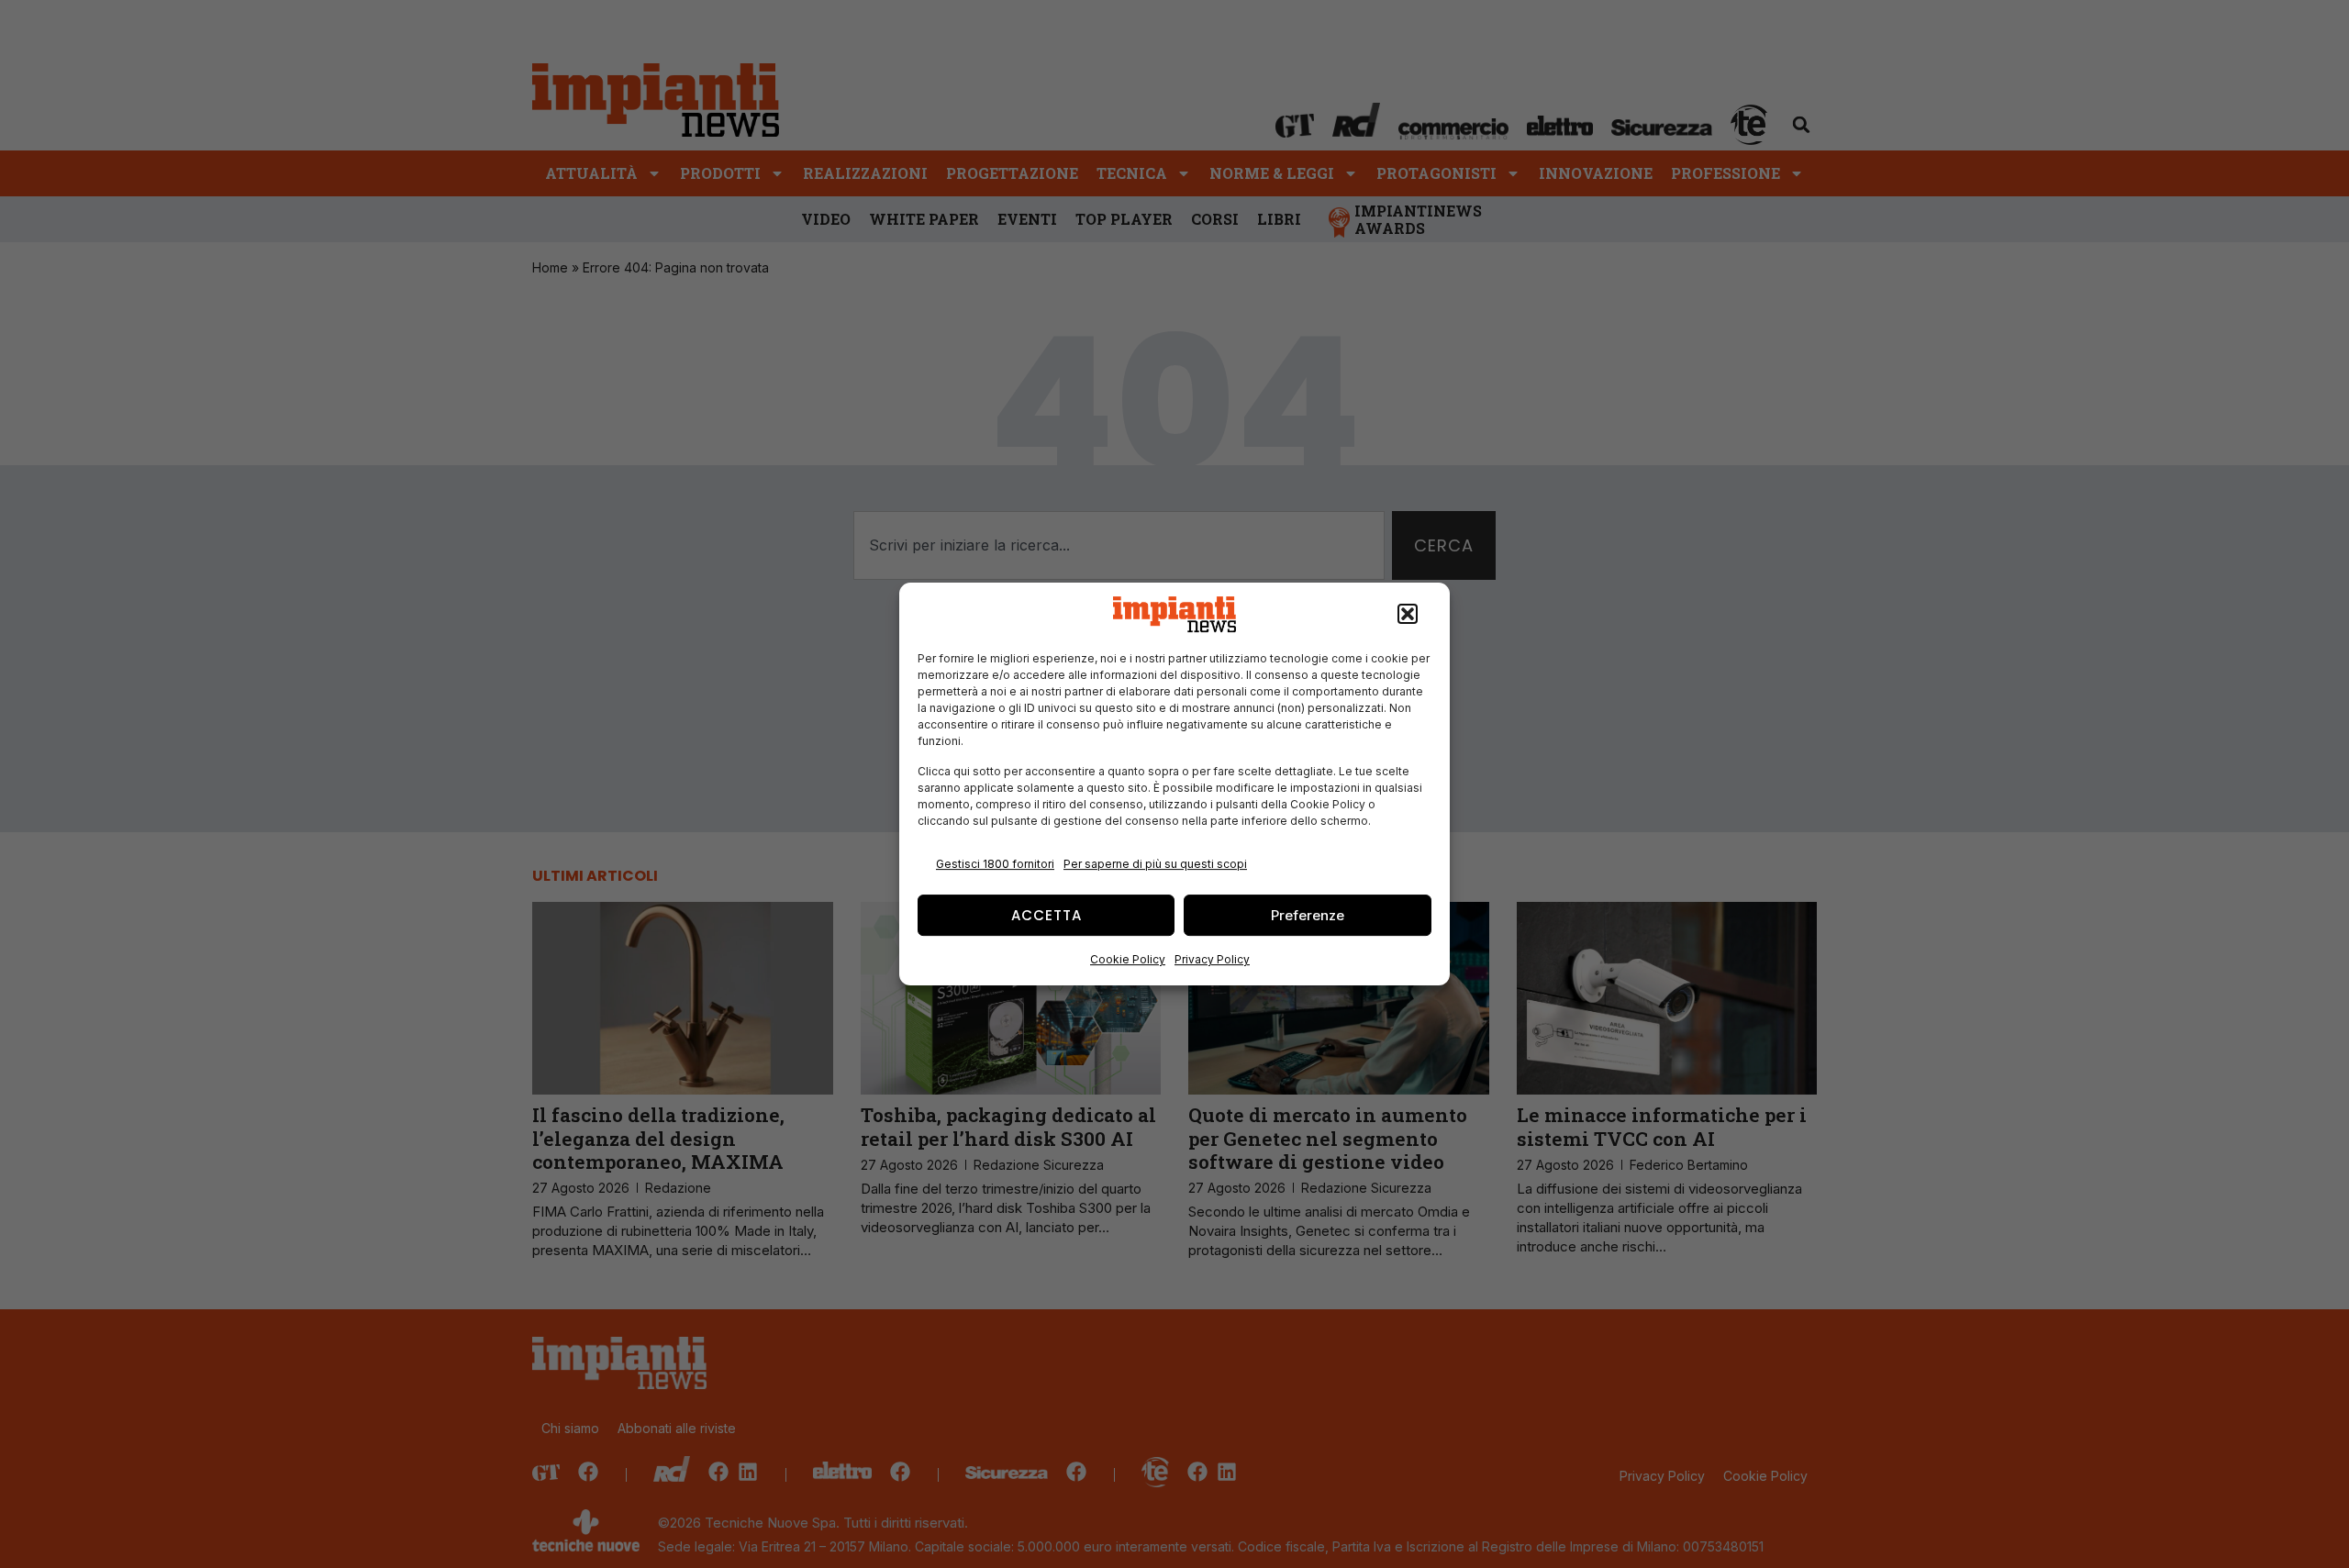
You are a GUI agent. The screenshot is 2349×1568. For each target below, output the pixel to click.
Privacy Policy (1212, 959)
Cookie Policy (1128, 959)
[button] (1408, 615)
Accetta (1046, 915)
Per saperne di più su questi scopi (1155, 864)
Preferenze (1308, 915)
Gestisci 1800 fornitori (995, 864)
